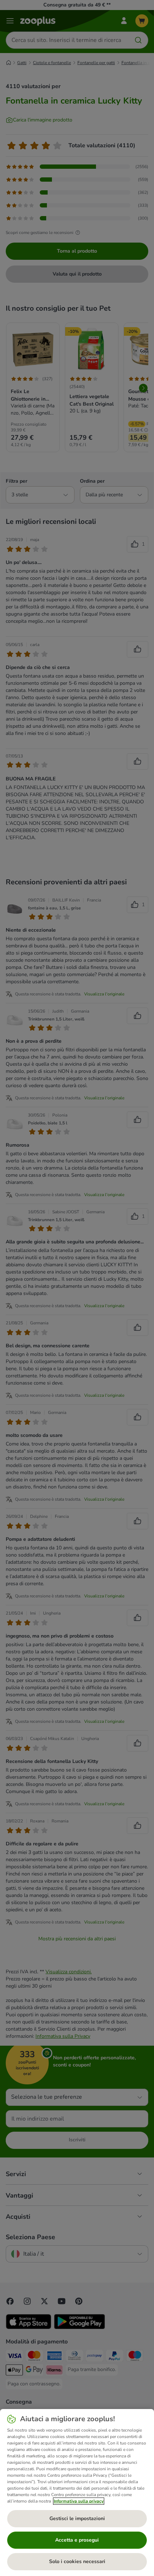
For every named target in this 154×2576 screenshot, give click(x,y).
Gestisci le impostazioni (77, 2518)
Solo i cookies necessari (77, 2561)
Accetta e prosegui (77, 2540)
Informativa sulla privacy (79, 2501)
